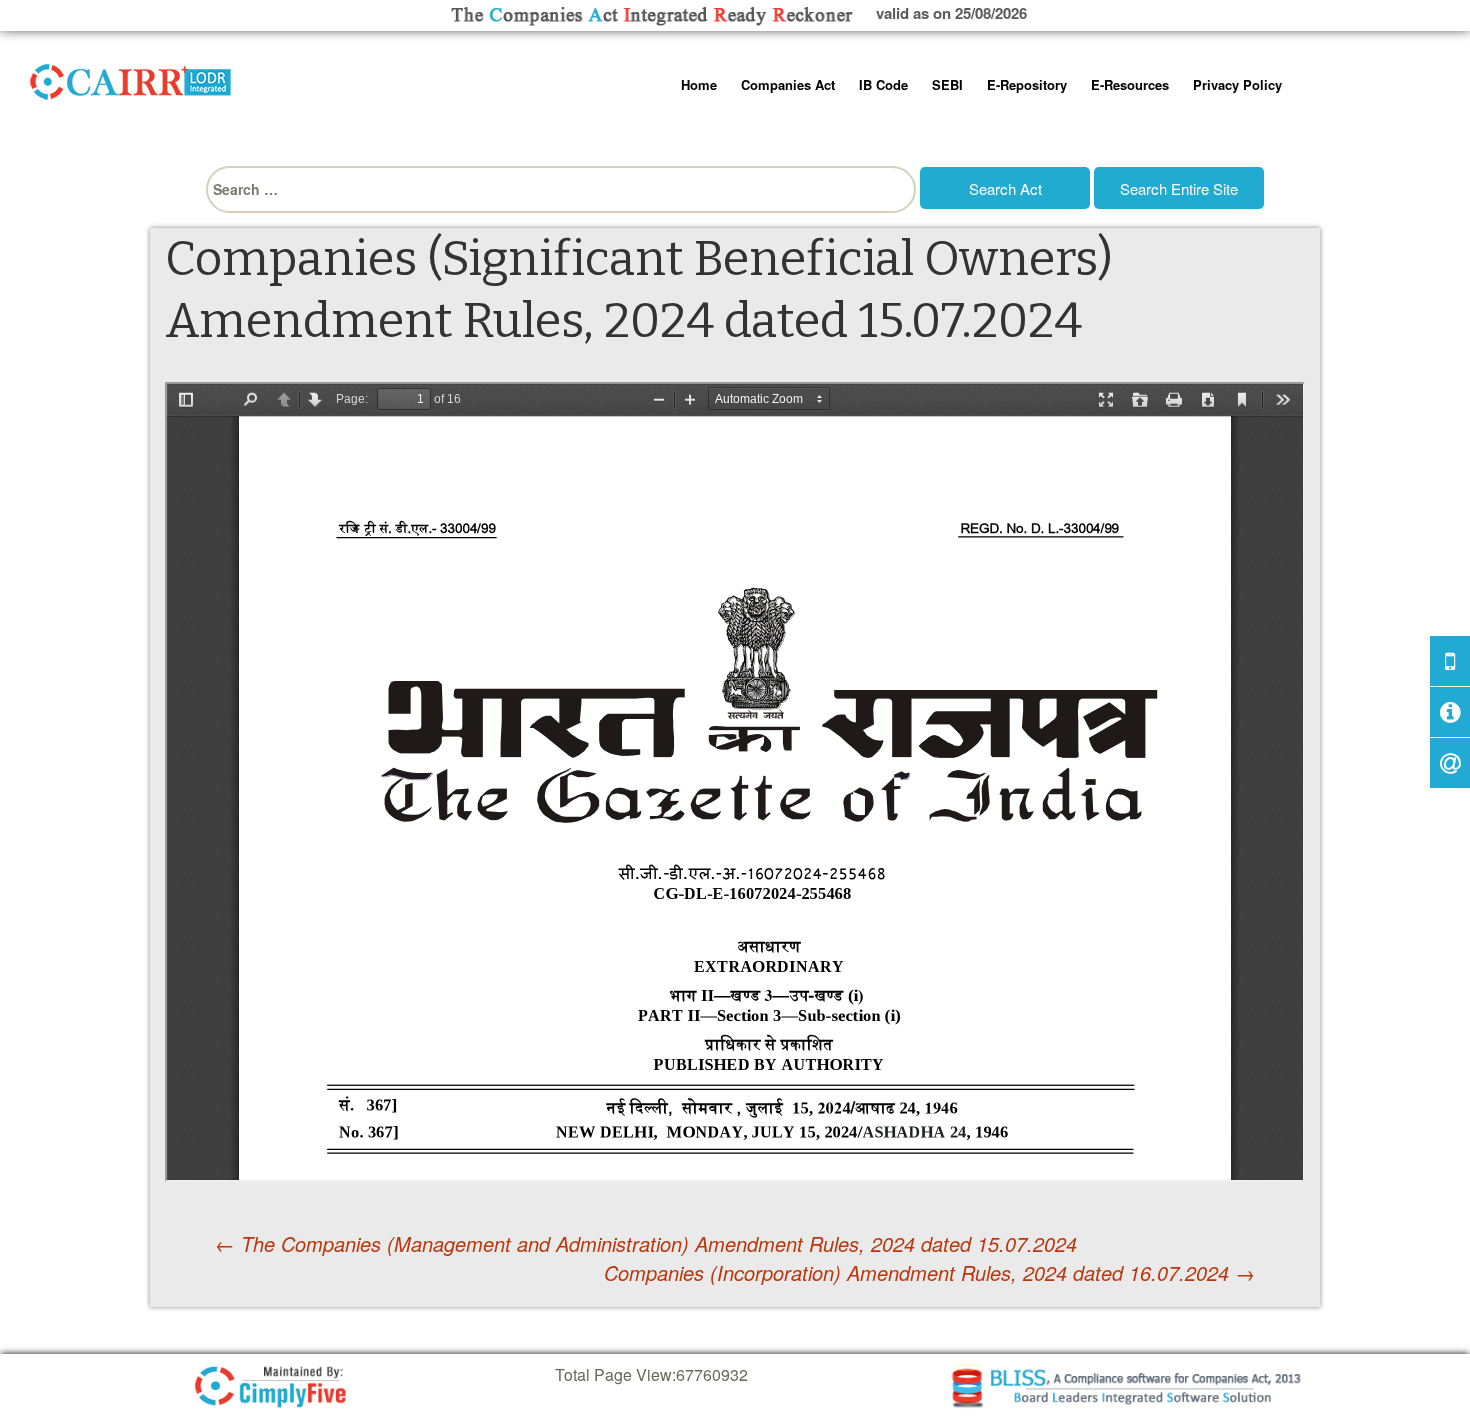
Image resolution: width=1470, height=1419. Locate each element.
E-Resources (1130, 84)
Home (699, 84)
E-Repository (1027, 84)
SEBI (947, 84)
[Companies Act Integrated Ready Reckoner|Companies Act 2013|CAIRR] (131, 78)
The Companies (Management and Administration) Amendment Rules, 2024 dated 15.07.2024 (646, 1243)
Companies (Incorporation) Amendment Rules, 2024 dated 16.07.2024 (929, 1273)
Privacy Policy (1237, 84)
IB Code (883, 84)
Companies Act (788, 84)
